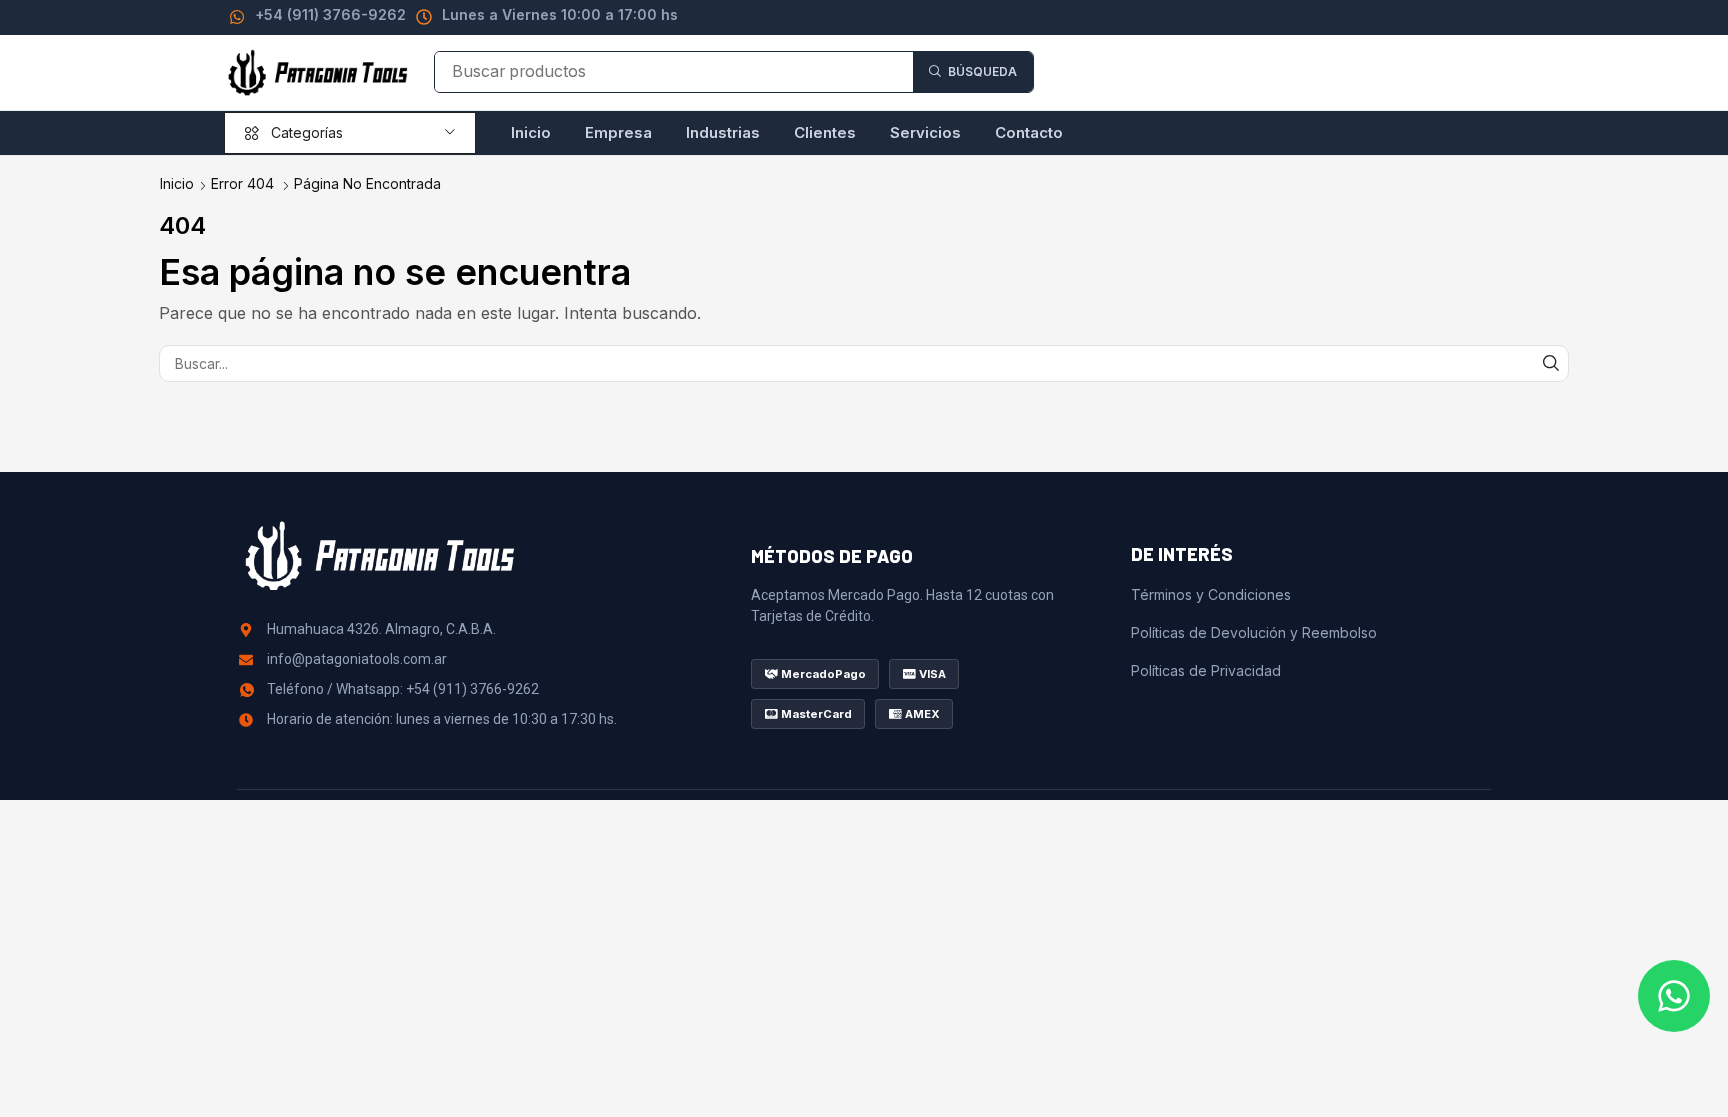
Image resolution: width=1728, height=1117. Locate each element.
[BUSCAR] (1550, 363)
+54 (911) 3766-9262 (330, 14)
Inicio (177, 183)
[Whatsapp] (1674, 996)
